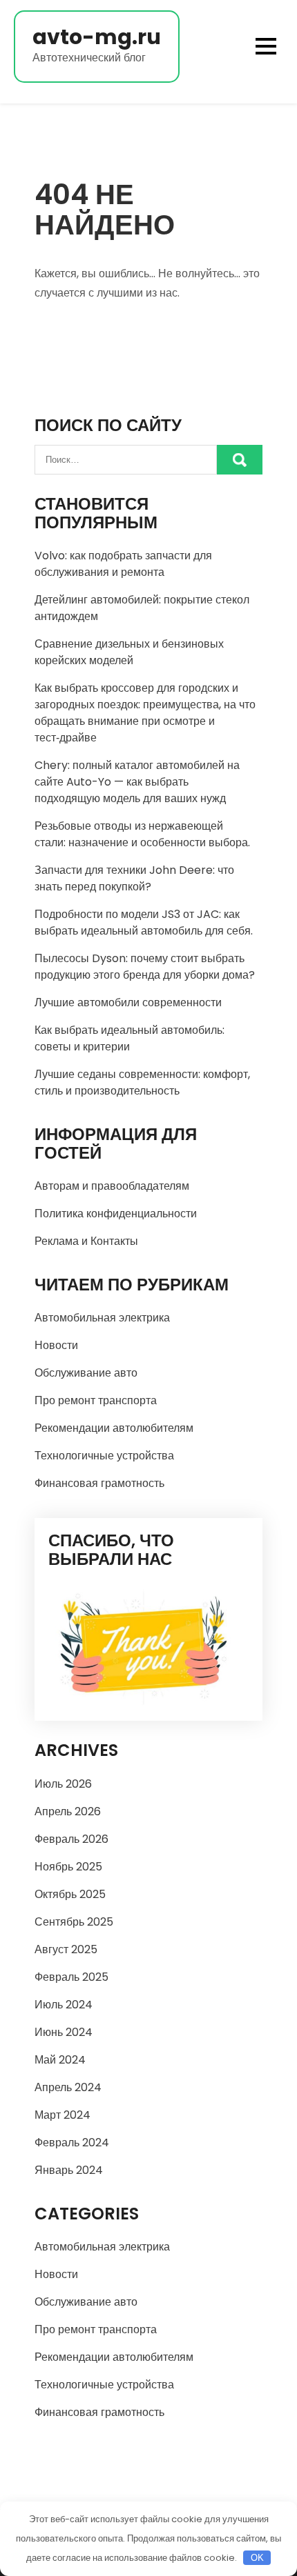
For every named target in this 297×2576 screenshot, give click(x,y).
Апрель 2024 (68, 2087)
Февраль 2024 (72, 2143)
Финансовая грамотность (99, 1483)
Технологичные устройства (104, 1456)
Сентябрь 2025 (74, 1922)
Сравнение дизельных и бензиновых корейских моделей (129, 652)
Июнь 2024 (64, 2032)
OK (257, 2558)
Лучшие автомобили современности (128, 1002)
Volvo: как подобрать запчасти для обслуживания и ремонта (123, 564)
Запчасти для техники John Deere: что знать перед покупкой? (134, 878)
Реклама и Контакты (86, 1241)
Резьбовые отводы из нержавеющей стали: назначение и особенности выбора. (142, 834)
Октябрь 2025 (70, 1894)
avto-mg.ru (97, 37)
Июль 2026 (63, 1784)
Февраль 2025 (71, 1977)
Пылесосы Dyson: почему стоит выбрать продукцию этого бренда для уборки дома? (145, 967)
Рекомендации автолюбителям (114, 1428)
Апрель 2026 (68, 1811)
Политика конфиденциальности (116, 1214)
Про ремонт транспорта (96, 1400)
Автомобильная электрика (102, 1318)
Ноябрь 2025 (68, 1867)
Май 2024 (60, 2060)
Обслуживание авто (86, 1373)
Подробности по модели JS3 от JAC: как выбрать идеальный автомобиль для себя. (144, 922)
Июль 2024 (64, 2005)
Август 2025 (66, 1949)
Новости (56, 1345)
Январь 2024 (69, 2170)
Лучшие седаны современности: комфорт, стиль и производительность (142, 1082)
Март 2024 (63, 2115)
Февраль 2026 (71, 1839)
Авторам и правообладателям (112, 1186)
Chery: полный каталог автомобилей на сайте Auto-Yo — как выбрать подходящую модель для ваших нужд (137, 782)
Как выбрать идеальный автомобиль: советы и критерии (130, 1038)
